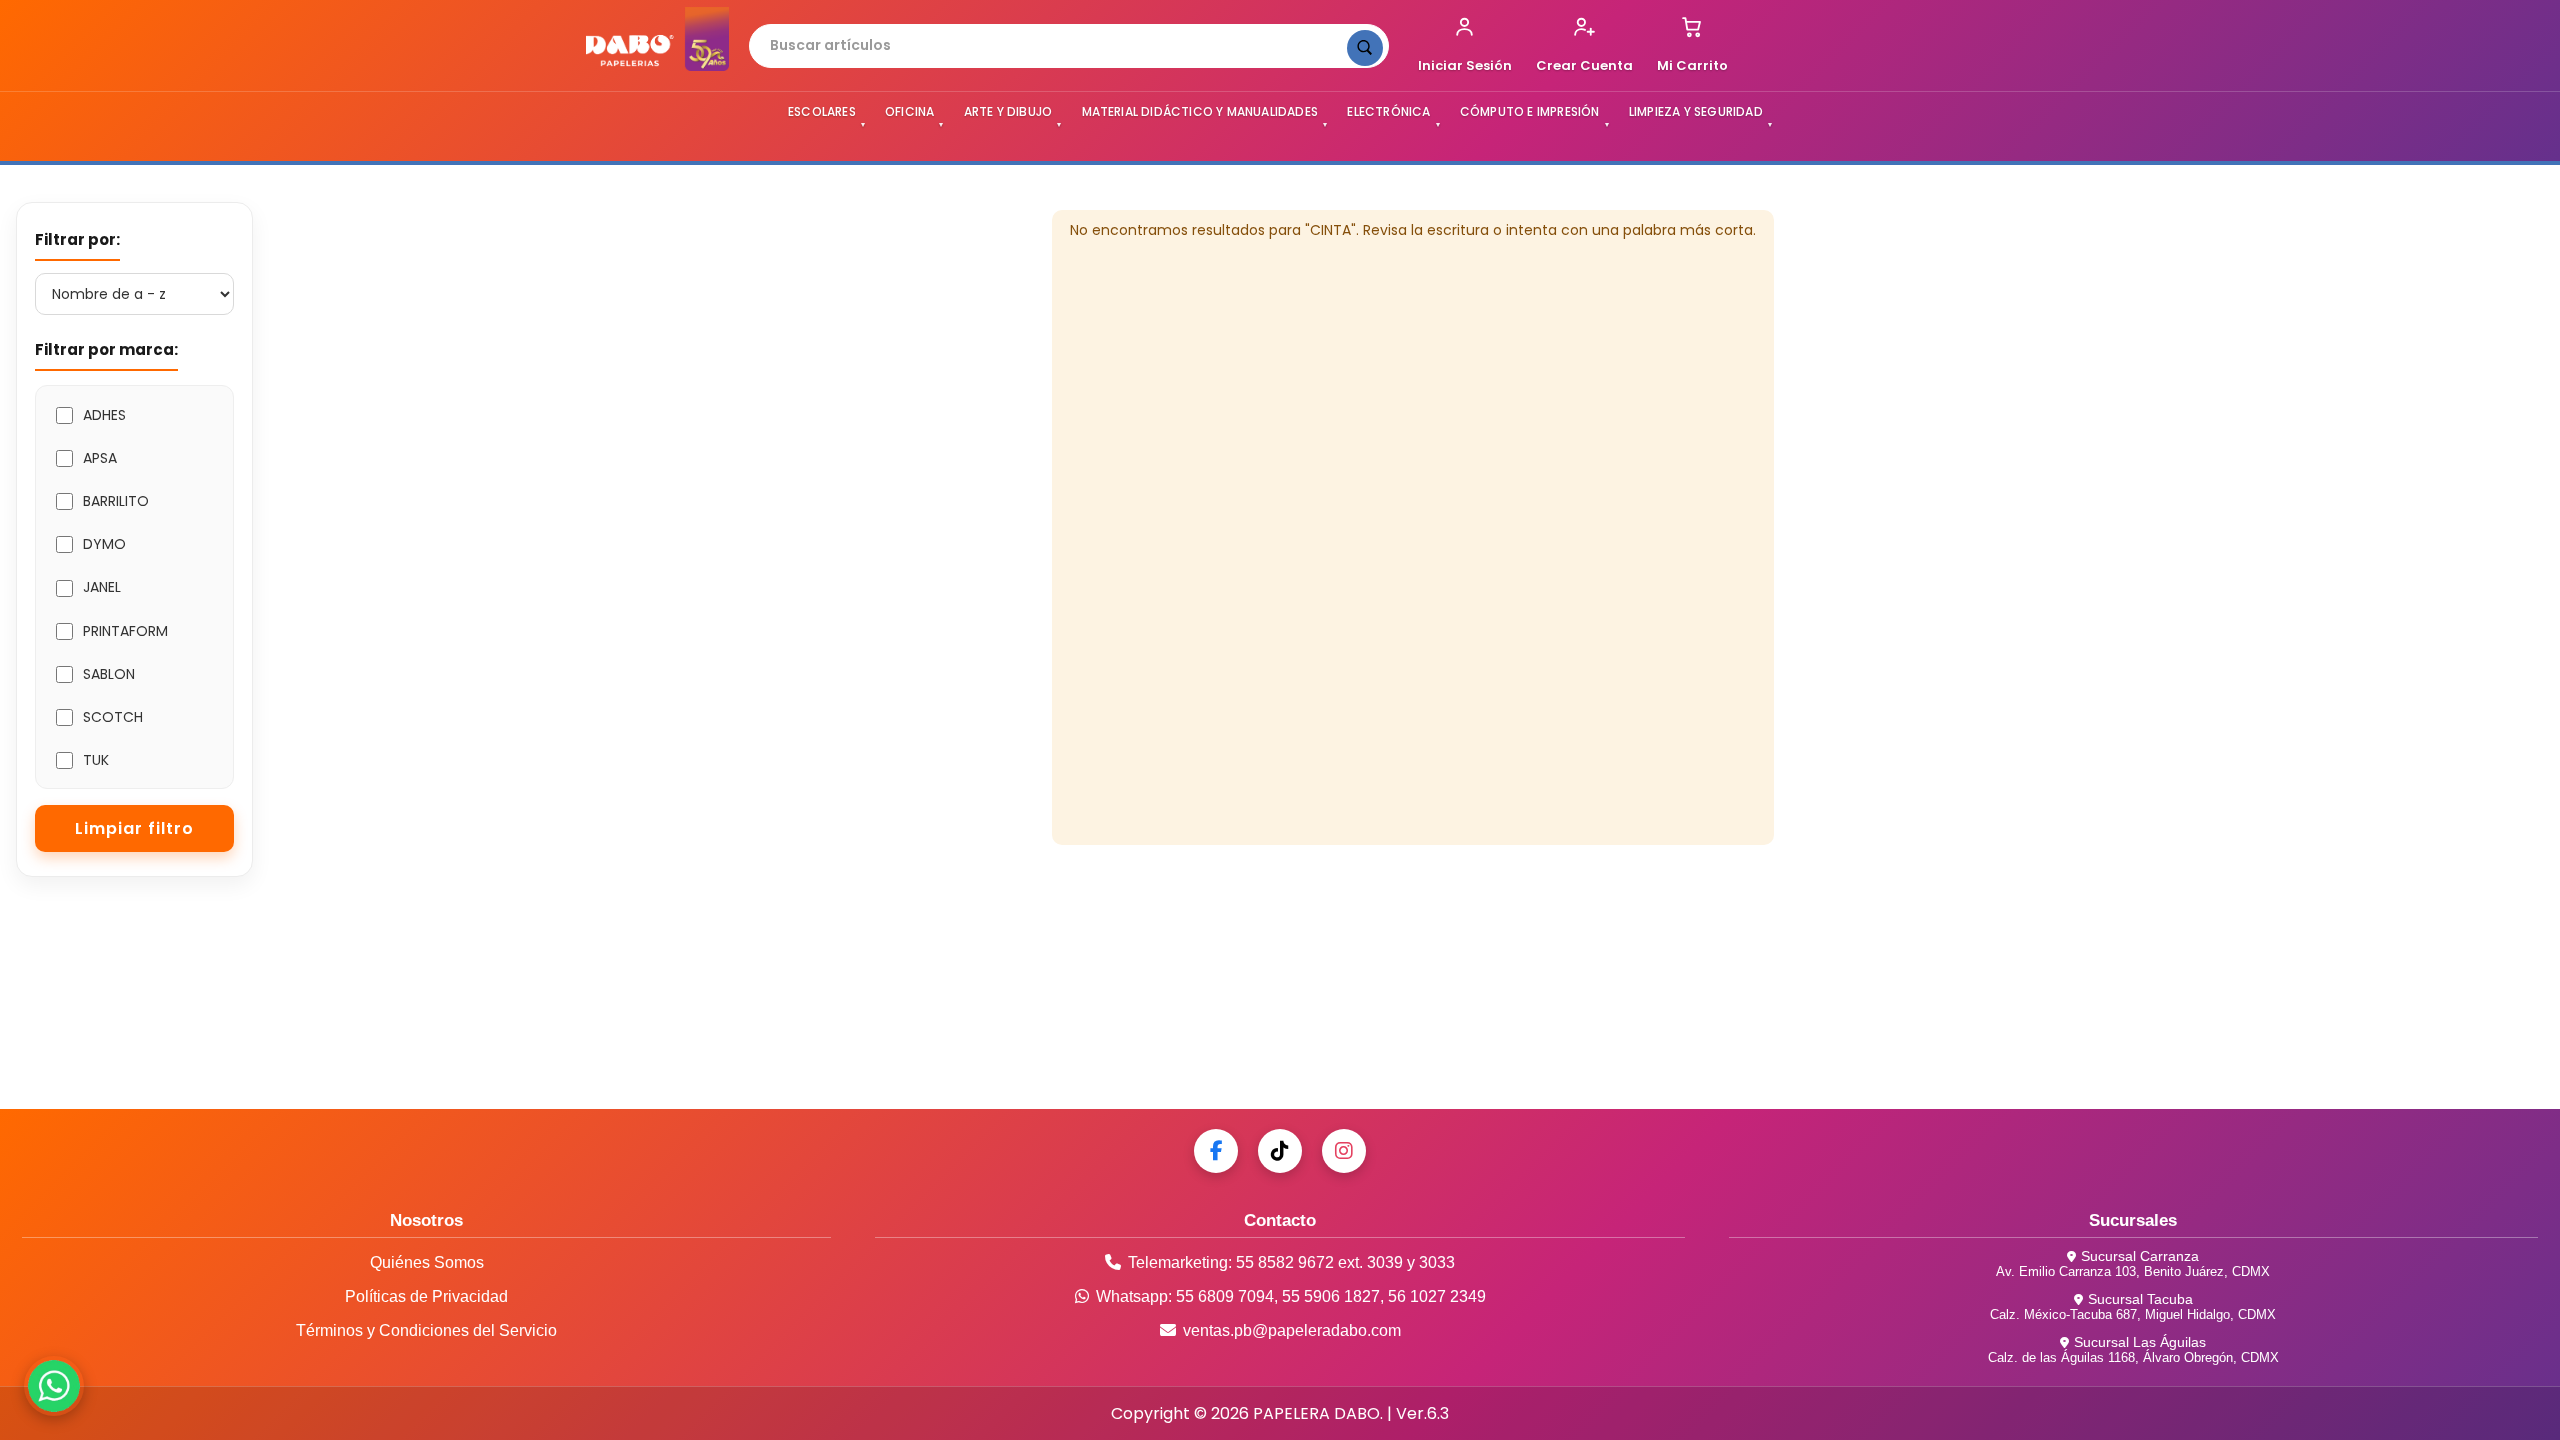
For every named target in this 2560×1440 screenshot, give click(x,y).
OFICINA (909, 111)
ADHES (104, 415)
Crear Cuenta (1584, 65)
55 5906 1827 (1331, 1296)
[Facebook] (1216, 1151)
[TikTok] (1280, 1151)
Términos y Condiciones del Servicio (426, 1330)
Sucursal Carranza (2140, 1256)
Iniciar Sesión (1465, 65)
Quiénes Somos (427, 1262)
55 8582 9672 (1285, 1262)
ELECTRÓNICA (1388, 111)
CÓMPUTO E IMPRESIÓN (1530, 111)
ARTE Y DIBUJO (1008, 111)
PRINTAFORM (125, 631)
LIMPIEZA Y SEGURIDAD (1696, 111)
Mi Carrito (1692, 65)
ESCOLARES (822, 111)
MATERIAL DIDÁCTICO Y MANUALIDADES (1200, 111)
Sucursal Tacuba (2140, 1299)
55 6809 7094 (1225, 1296)
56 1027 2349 (1437, 1296)
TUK (96, 760)
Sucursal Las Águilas (2140, 1342)
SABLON (109, 674)
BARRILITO (116, 501)
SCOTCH (113, 717)
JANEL (102, 588)
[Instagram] (1344, 1151)
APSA (100, 458)
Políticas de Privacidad (426, 1296)
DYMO (104, 544)
